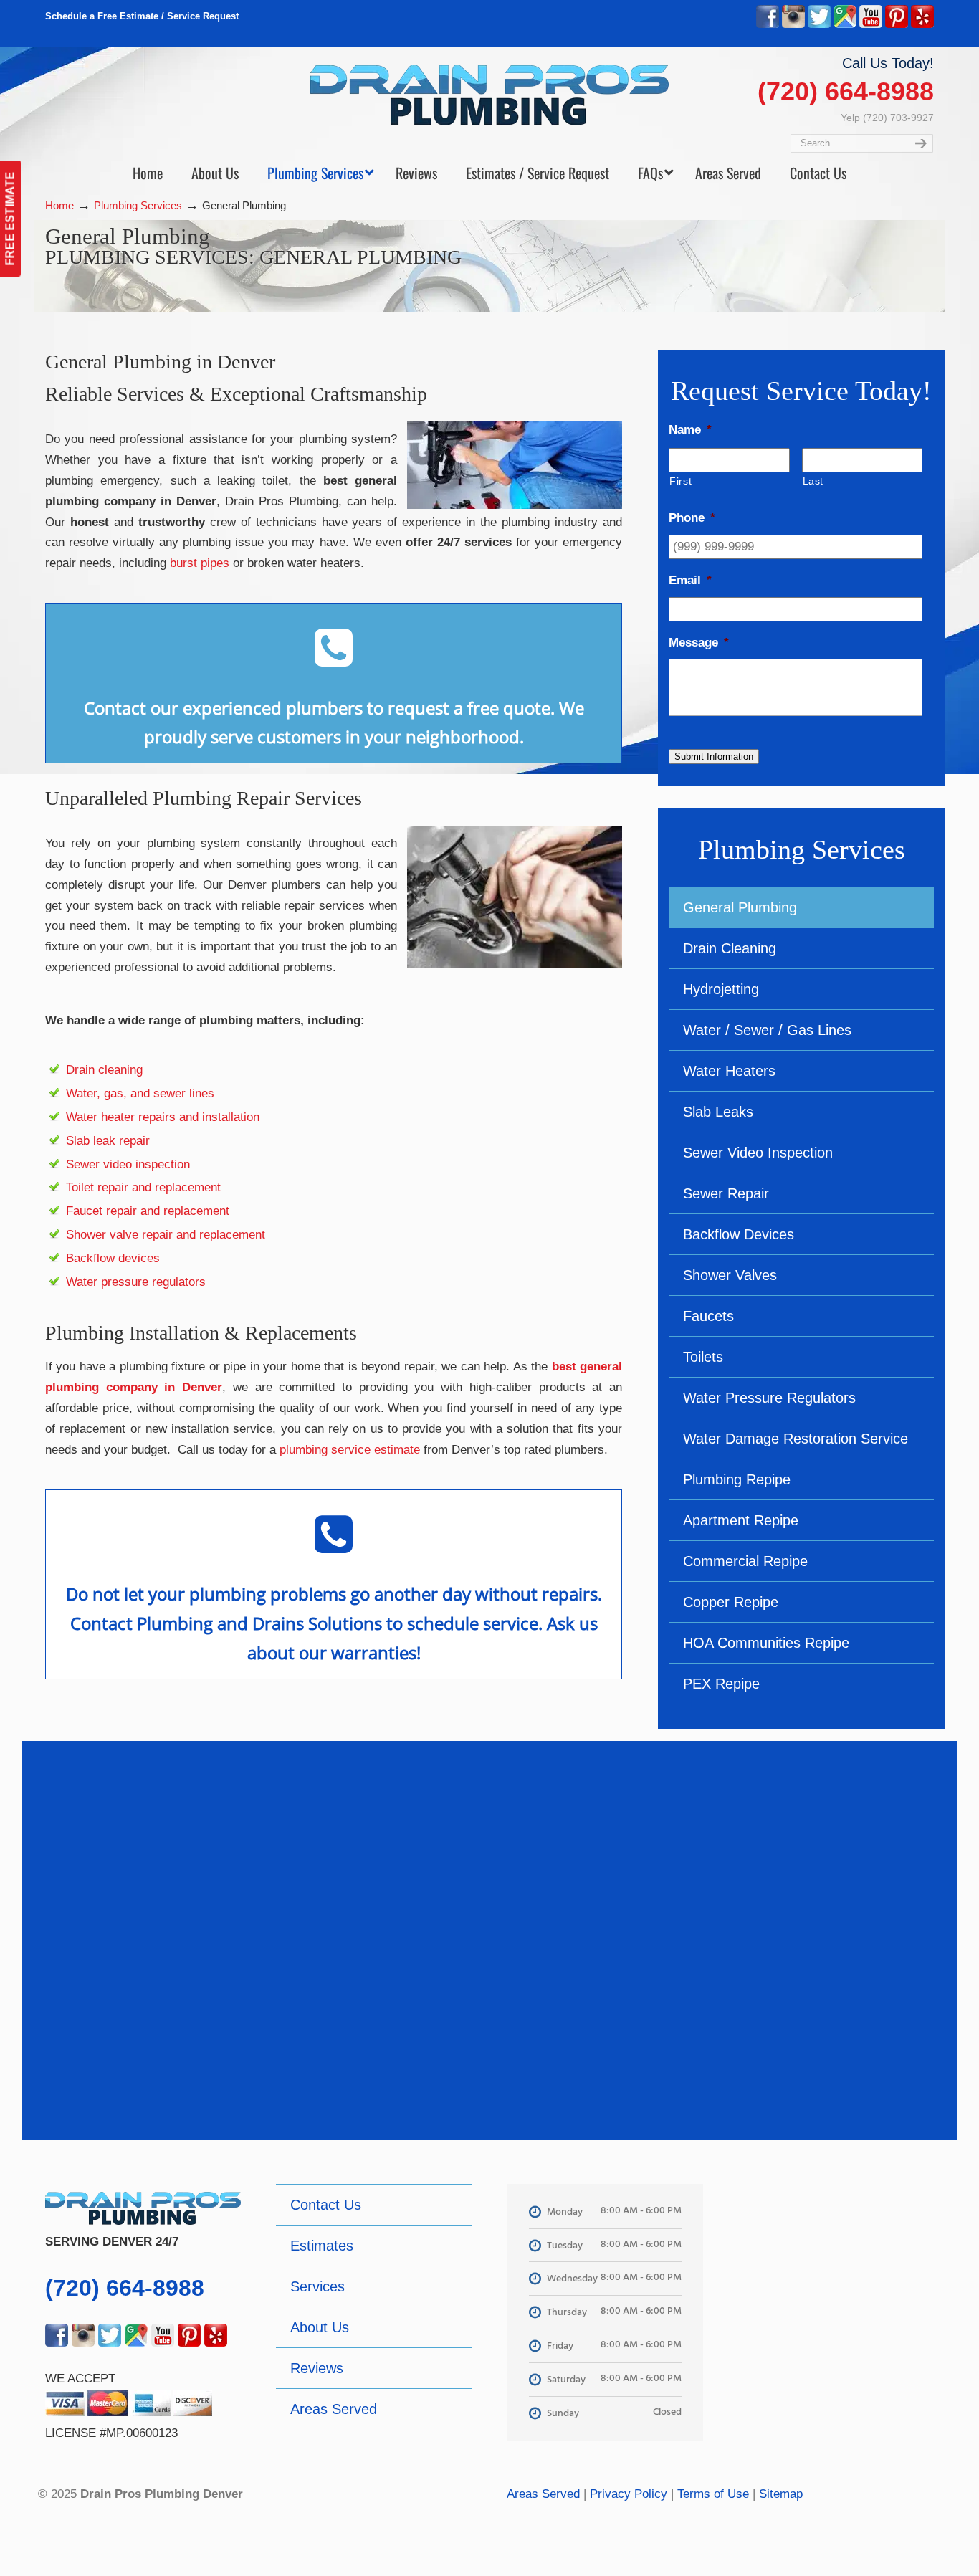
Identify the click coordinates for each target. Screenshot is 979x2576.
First (680, 481)
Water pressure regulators (136, 1282)
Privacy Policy (629, 2494)
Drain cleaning (104, 1070)
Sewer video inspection (128, 1164)
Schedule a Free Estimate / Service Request (142, 16)
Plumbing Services (138, 205)
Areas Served (543, 2494)
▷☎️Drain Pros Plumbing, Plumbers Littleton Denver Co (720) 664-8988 (489, 95)
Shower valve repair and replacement (166, 1235)
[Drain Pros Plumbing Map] (836, 2286)
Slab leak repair (108, 1141)
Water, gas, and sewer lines (140, 1093)
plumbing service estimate (350, 1450)
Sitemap (781, 2494)
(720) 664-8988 (846, 91)
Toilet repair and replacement (143, 1187)
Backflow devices (113, 1258)
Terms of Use (713, 2494)
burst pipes (200, 563)
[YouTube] (871, 25)
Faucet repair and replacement (148, 1211)
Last (813, 481)
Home (59, 205)
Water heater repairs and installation (163, 1117)
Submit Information (714, 757)
